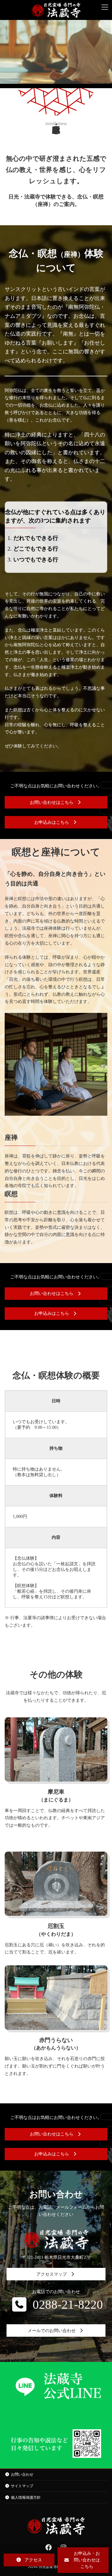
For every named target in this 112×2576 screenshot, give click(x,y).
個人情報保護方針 (26, 2497)
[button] (56, 802)
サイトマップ (22, 2486)
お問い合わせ (22, 2474)
